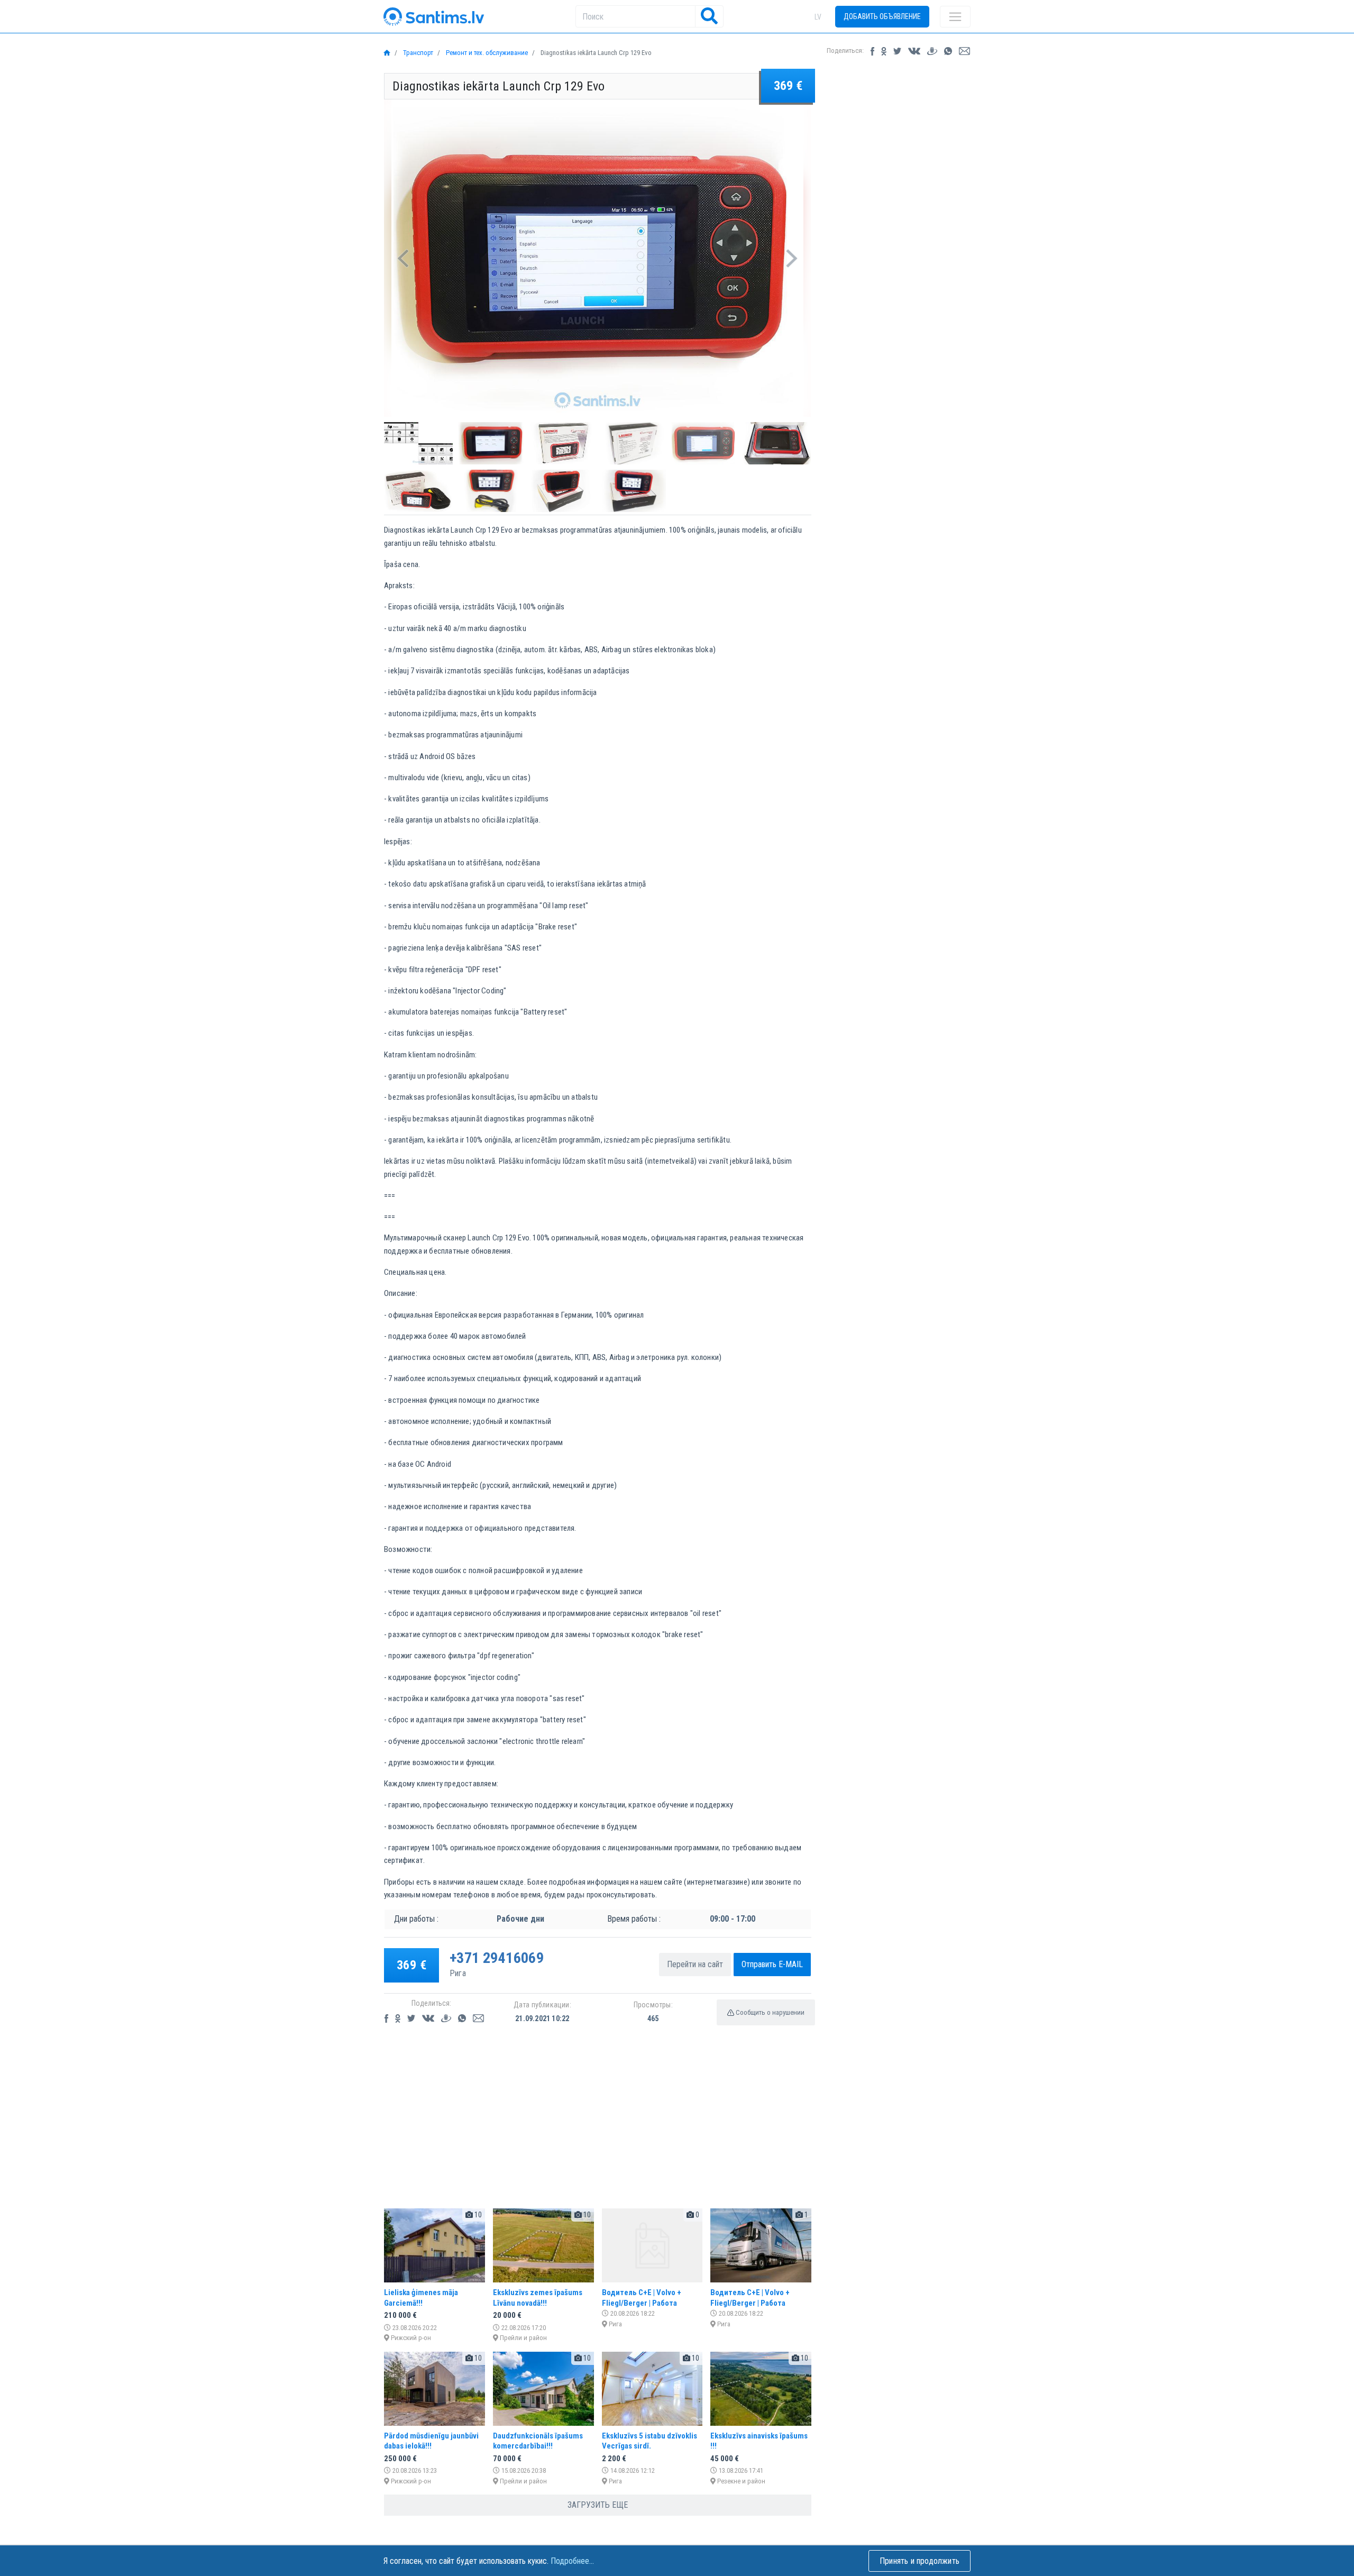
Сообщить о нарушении (769, 2012)
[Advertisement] (598, 2126)
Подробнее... (572, 2561)
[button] (403, 258)
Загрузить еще (598, 2505)
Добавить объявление (882, 16)
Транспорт (417, 53)
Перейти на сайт (695, 1964)
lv (818, 17)
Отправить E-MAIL (772, 1964)
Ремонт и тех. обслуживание (486, 53)
